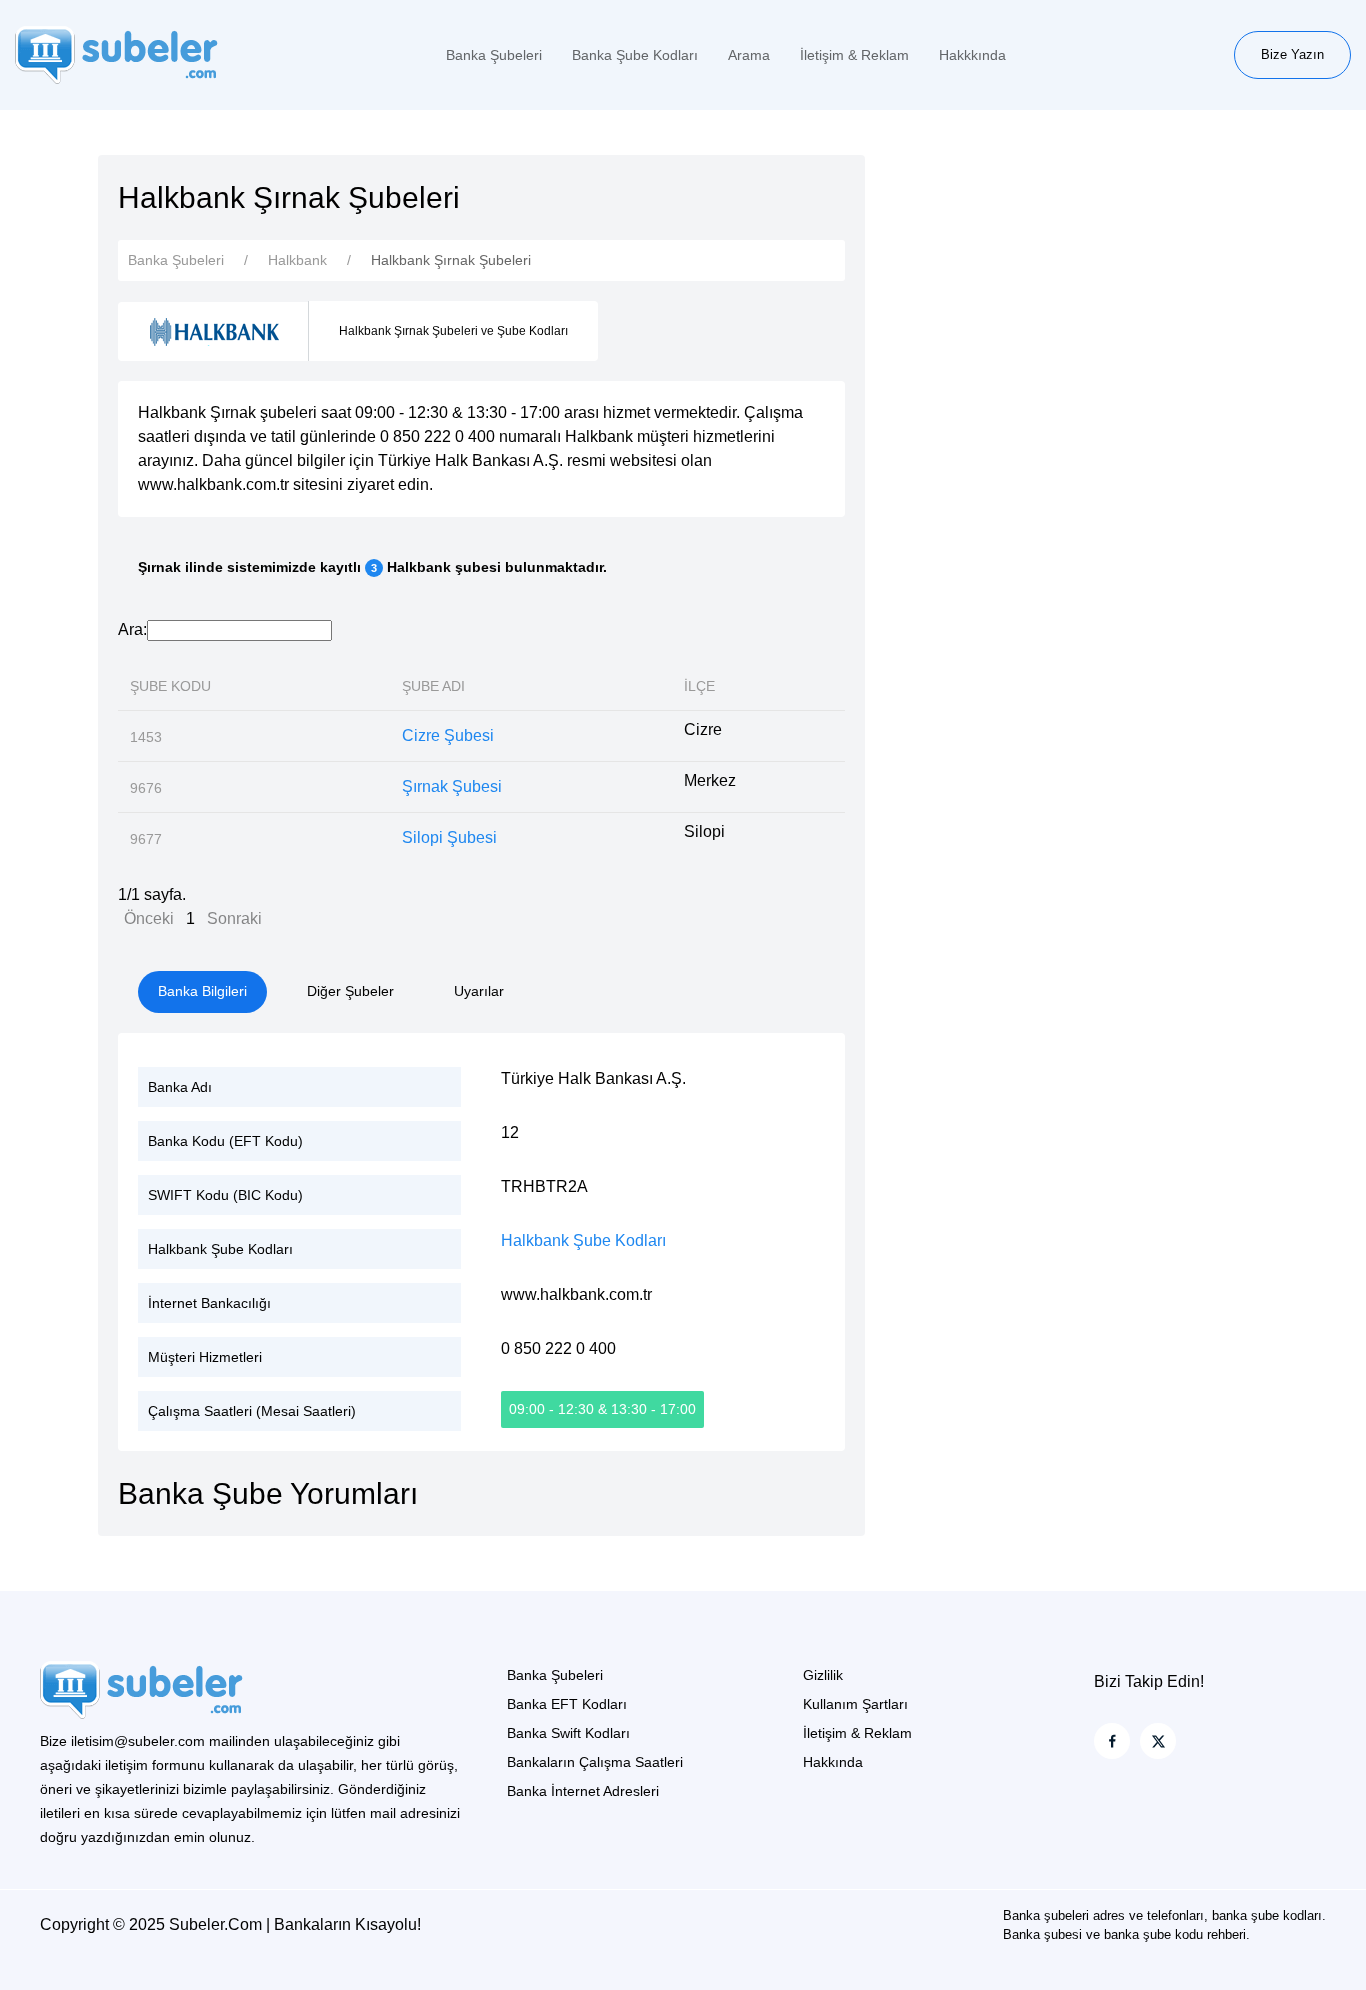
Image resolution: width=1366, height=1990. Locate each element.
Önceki (149, 918)
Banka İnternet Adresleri (583, 1791)
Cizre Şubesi (448, 735)
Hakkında (833, 1762)
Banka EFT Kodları (567, 1704)
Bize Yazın (1292, 54)
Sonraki (234, 918)
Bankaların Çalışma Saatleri (595, 1762)
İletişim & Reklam (854, 55)
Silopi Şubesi (449, 837)
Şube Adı (433, 686)
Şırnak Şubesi (452, 786)
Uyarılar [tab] (479, 991)
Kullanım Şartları (855, 1704)
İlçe (699, 686)
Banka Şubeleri (494, 55)
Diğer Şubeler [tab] (350, 991)
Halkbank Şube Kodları (583, 1240)
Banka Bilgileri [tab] (202, 991)
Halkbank (297, 260)
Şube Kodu (170, 686)
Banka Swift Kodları (568, 1733)
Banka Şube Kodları (635, 55)
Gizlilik (823, 1675)
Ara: (132, 629)
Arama (749, 55)
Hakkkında (972, 55)
